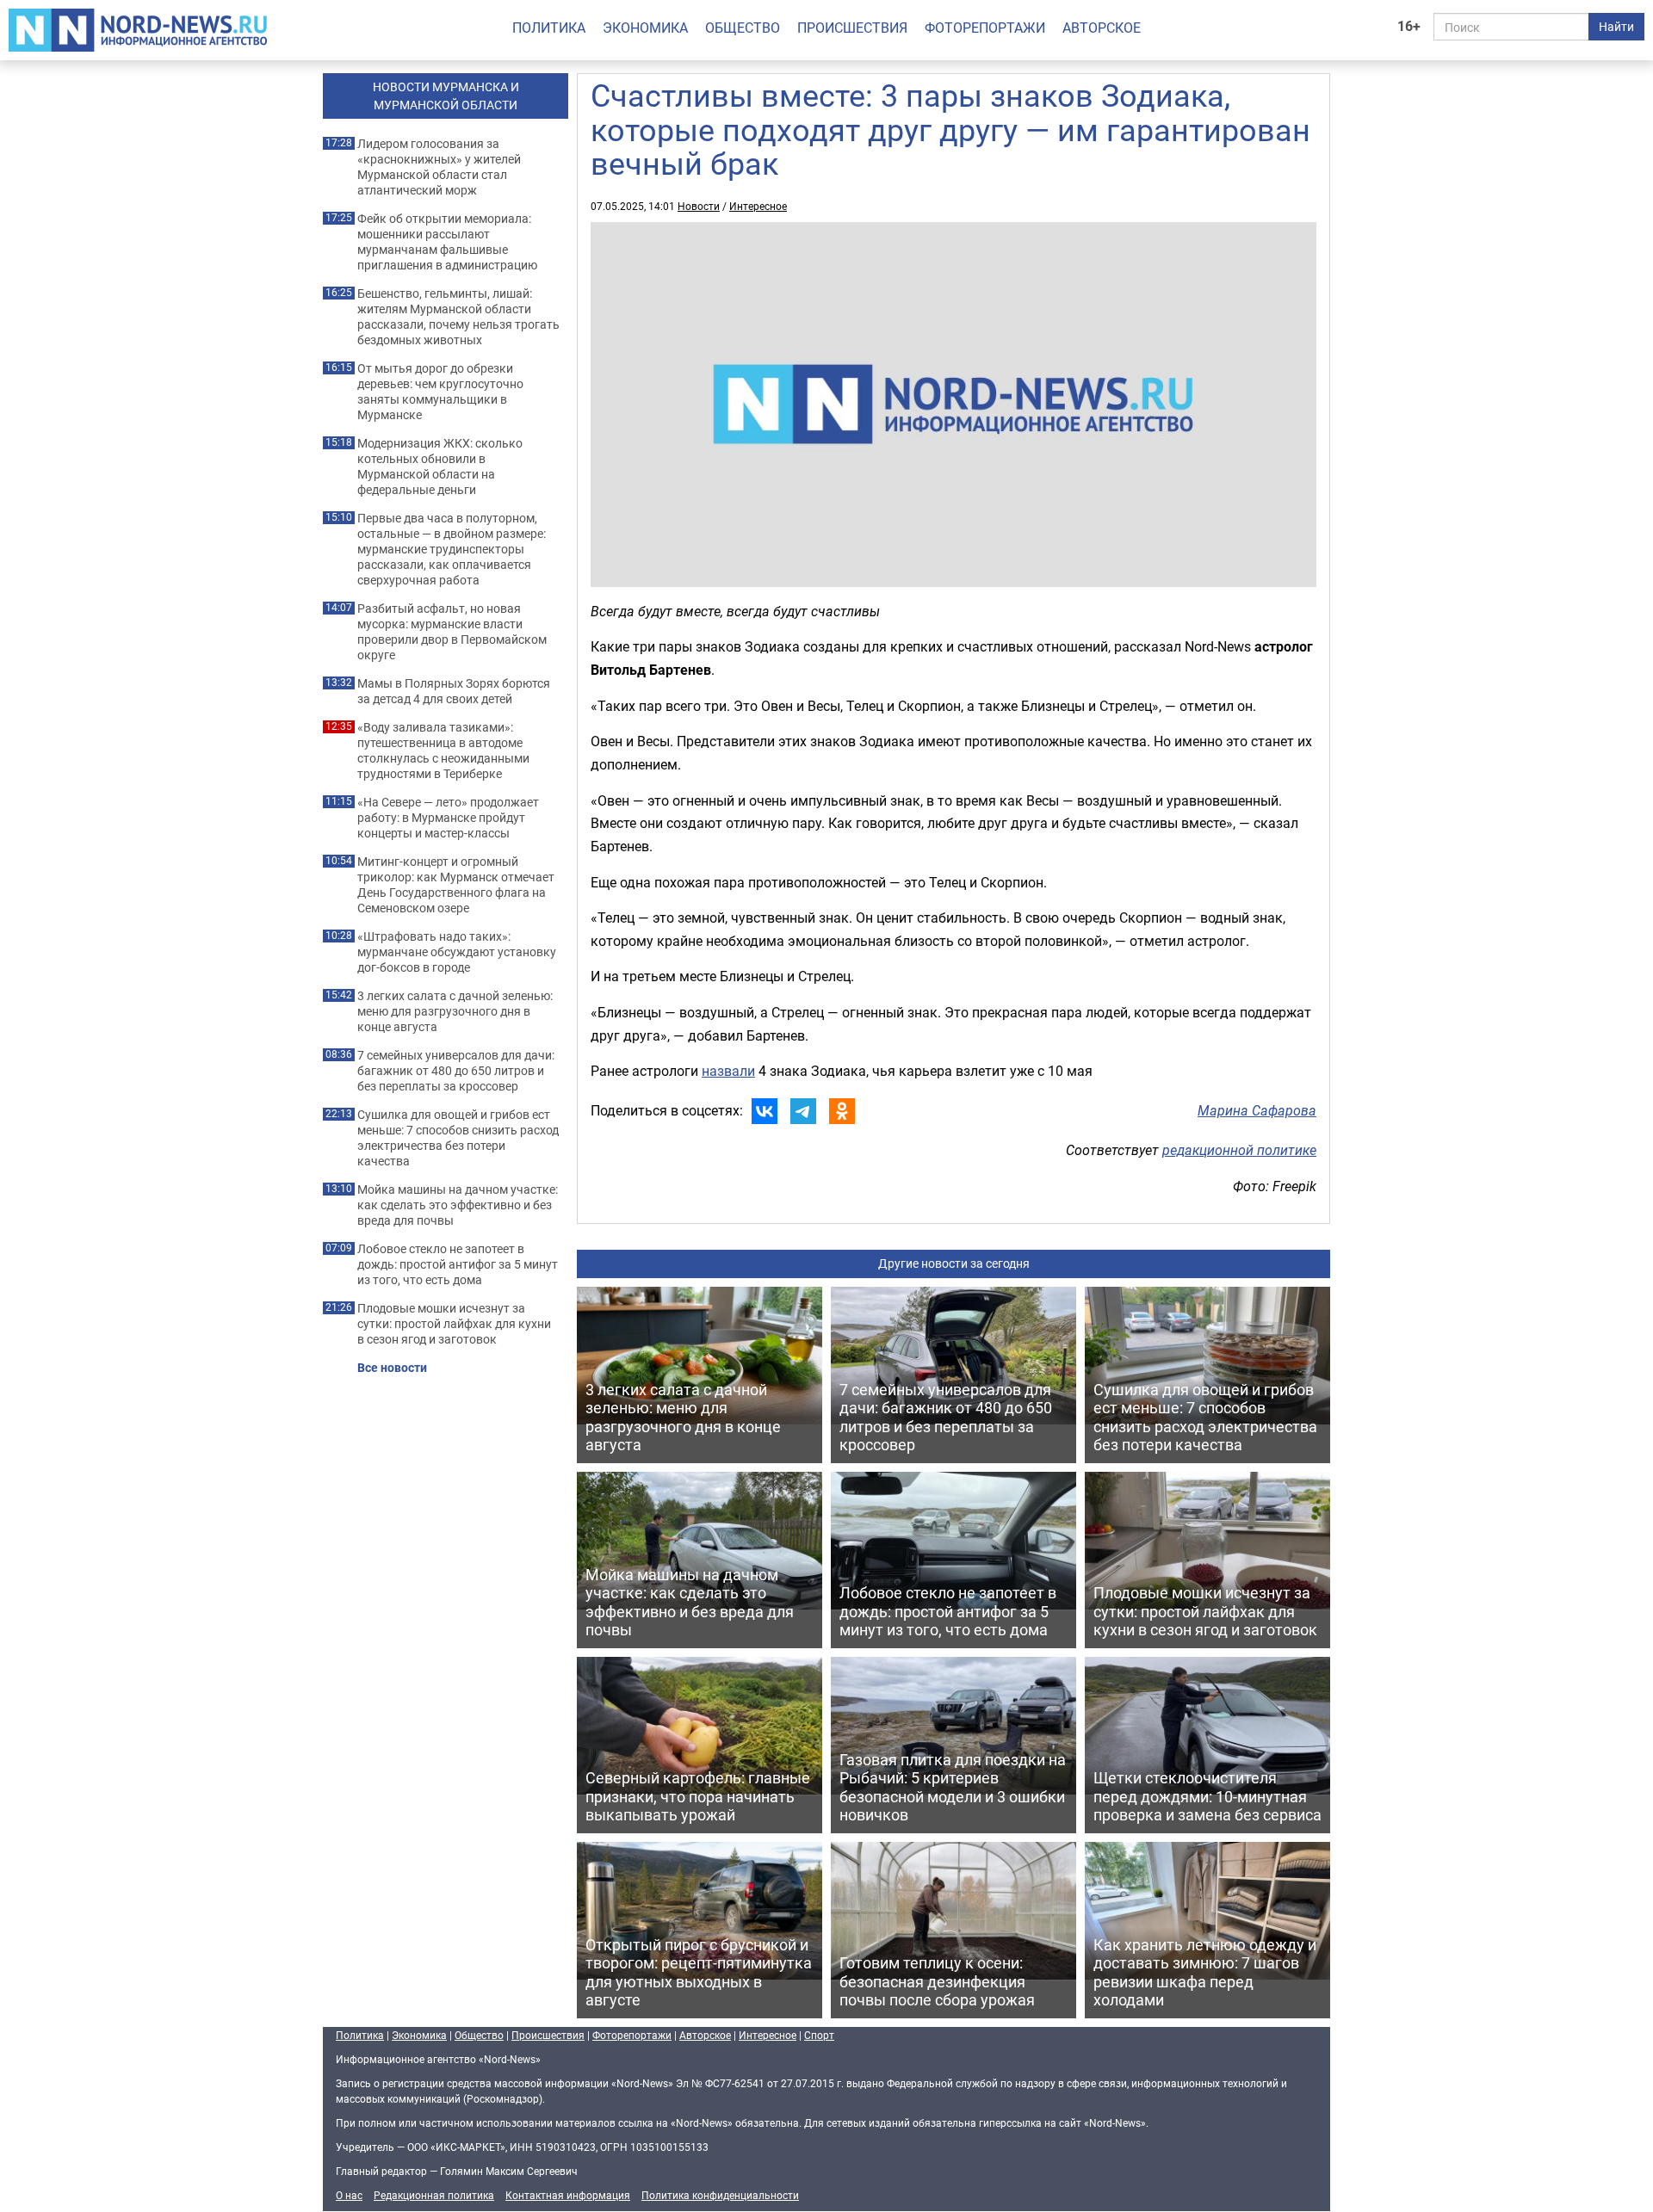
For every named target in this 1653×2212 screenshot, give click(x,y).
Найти (1616, 26)
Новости (699, 206)
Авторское (1102, 28)
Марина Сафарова (1257, 1110)
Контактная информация (568, 2195)
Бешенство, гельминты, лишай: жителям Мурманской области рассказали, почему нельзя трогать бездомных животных (458, 317)
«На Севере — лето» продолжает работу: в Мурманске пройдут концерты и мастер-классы (448, 818)
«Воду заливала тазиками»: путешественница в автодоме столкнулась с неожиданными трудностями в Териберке (443, 751)
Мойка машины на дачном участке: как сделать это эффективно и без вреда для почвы (458, 1205)
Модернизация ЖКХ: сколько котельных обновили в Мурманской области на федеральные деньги (440, 466)
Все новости (392, 1368)
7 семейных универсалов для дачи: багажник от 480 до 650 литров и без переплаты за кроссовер (456, 1071)
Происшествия (852, 28)
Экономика (645, 28)
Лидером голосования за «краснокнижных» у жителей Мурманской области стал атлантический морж (439, 167)
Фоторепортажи (985, 28)
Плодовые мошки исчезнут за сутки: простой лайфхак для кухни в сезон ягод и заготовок (454, 1324)
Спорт (819, 2035)
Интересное (758, 206)
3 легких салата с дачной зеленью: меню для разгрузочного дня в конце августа (455, 1011)
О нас (349, 2195)
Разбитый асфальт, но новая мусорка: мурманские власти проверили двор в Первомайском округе (452, 632)
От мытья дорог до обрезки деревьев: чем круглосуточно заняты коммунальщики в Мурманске (440, 392)
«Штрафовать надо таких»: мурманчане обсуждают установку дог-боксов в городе (457, 952)
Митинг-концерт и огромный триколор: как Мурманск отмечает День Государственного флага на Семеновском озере (456, 885)
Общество (743, 28)
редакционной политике (1239, 1150)
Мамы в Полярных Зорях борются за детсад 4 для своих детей (454, 691)
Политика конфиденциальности (720, 2195)
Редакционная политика (434, 2195)
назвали (728, 1071)
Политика (549, 28)
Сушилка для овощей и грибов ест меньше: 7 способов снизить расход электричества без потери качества (458, 1138)
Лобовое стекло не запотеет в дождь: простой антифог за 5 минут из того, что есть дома (458, 1264)
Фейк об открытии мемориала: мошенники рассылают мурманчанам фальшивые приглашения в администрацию (447, 242)
